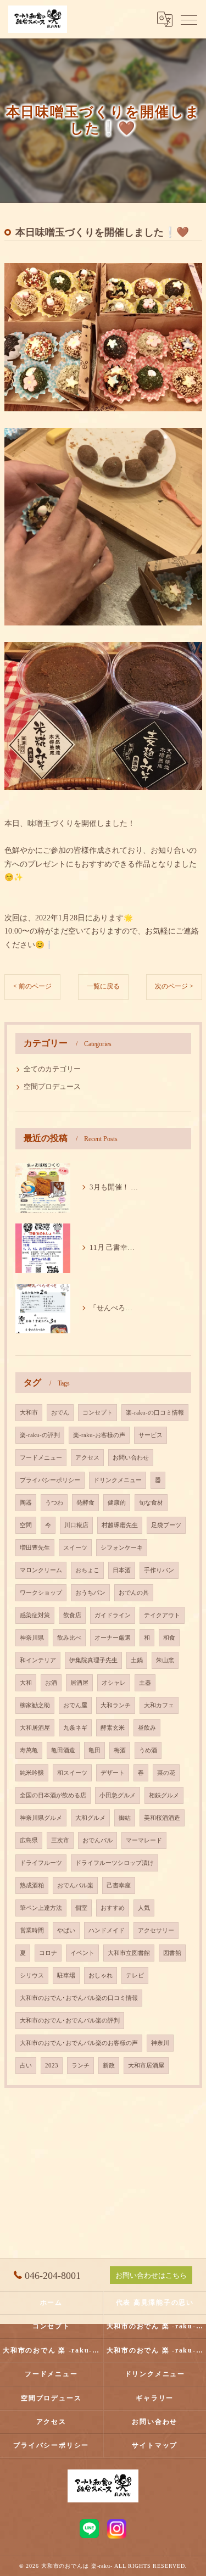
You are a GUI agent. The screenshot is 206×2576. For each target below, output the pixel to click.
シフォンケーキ (122, 1548)
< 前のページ (32, 986)
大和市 (29, 1413)
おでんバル (98, 1840)
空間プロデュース (52, 1087)
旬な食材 (151, 1503)
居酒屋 (79, 1683)
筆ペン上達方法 (41, 1908)
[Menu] (189, 19)
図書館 (172, 1953)
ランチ (80, 2066)
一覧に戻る (103, 986)
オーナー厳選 (113, 1638)
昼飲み (147, 1728)
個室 (81, 1908)
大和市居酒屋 (146, 2066)
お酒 (51, 1683)
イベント (82, 1953)
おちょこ (87, 1570)
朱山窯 (165, 1660)
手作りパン (159, 1570)
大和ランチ (116, 1705)
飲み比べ (69, 1638)
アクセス (87, 1458)
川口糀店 (76, 1525)
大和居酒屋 (35, 1728)
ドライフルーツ (41, 1863)
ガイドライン (113, 1615)
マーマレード (144, 1840)
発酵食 (85, 1503)
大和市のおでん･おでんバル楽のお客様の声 (79, 2043)
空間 (26, 1525)
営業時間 (32, 1930)
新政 (109, 2066)
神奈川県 (32, 1638)
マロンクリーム (41, 1570)
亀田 (94, 1750)
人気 (144, 1908)
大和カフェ (159, 1705)
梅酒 (120, 1750)
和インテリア (38, 1660)
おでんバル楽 (75, 1885)
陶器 (26, 1503)
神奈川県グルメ (41, 1818)
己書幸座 (119, 1885)
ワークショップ (41, 1593)
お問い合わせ (131, 1458)
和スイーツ (72, 1773)
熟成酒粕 (32, 1885)
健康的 (117, 1503)
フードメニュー (41, 1458)
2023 (52, 2066)
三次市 (60, 1840)
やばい (66, 1930)
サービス (151, 1435)
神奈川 (160, 2043)
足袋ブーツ (166, 1525)
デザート (113, 1773)
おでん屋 (75, 1705)
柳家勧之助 (35, 1705)
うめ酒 (148, 1750)
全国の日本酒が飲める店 (53, 1795)
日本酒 (122, 1570)
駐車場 (66, 1976)
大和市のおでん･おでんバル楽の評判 (70, 2021)
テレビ (135, 1976)
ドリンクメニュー (118, 1480)
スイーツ (75, 1548)
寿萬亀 (29, 1750)
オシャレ (114, 1683)
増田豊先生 (35, 1548)
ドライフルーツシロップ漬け (115, 1863)
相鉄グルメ (164, 1795)
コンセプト (98, 1413)
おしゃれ (101, 1976)
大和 (26, 1683)
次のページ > (174, 986)
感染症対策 (35, 1615)
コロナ (48, 1953)
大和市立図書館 (129, 1953)
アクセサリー (156, 1930)
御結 (125, 1818)
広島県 (29, 1840)
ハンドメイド (107, 1930)
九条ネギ (75, 1728)
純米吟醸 (32, 1773)
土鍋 (137, 1660)
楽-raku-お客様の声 (99, 1435)
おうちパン (90, 1593)
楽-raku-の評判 (40, 1435)
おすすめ (113, 1908)
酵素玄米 (113, 1728)
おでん (60, 1413)
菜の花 (166, 1773)
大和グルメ (90, 1818)
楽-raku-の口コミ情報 (155, 1413)
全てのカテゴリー (52, 1069)
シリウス (32, 1976)
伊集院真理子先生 (93, 1660)
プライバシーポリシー (50, 1480)
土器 (145, 1683)
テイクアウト (162, 1615)
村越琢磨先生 (120, 1525)
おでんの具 (134, 1593)
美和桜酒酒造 (162, 1818)
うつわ (54, 1503)
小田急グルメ (118, 1795)
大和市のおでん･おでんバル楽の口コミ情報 (79, 1998)
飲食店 (72, 1615)
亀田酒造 (63, 1750)
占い (26, 2066)
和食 (169, 1638)
